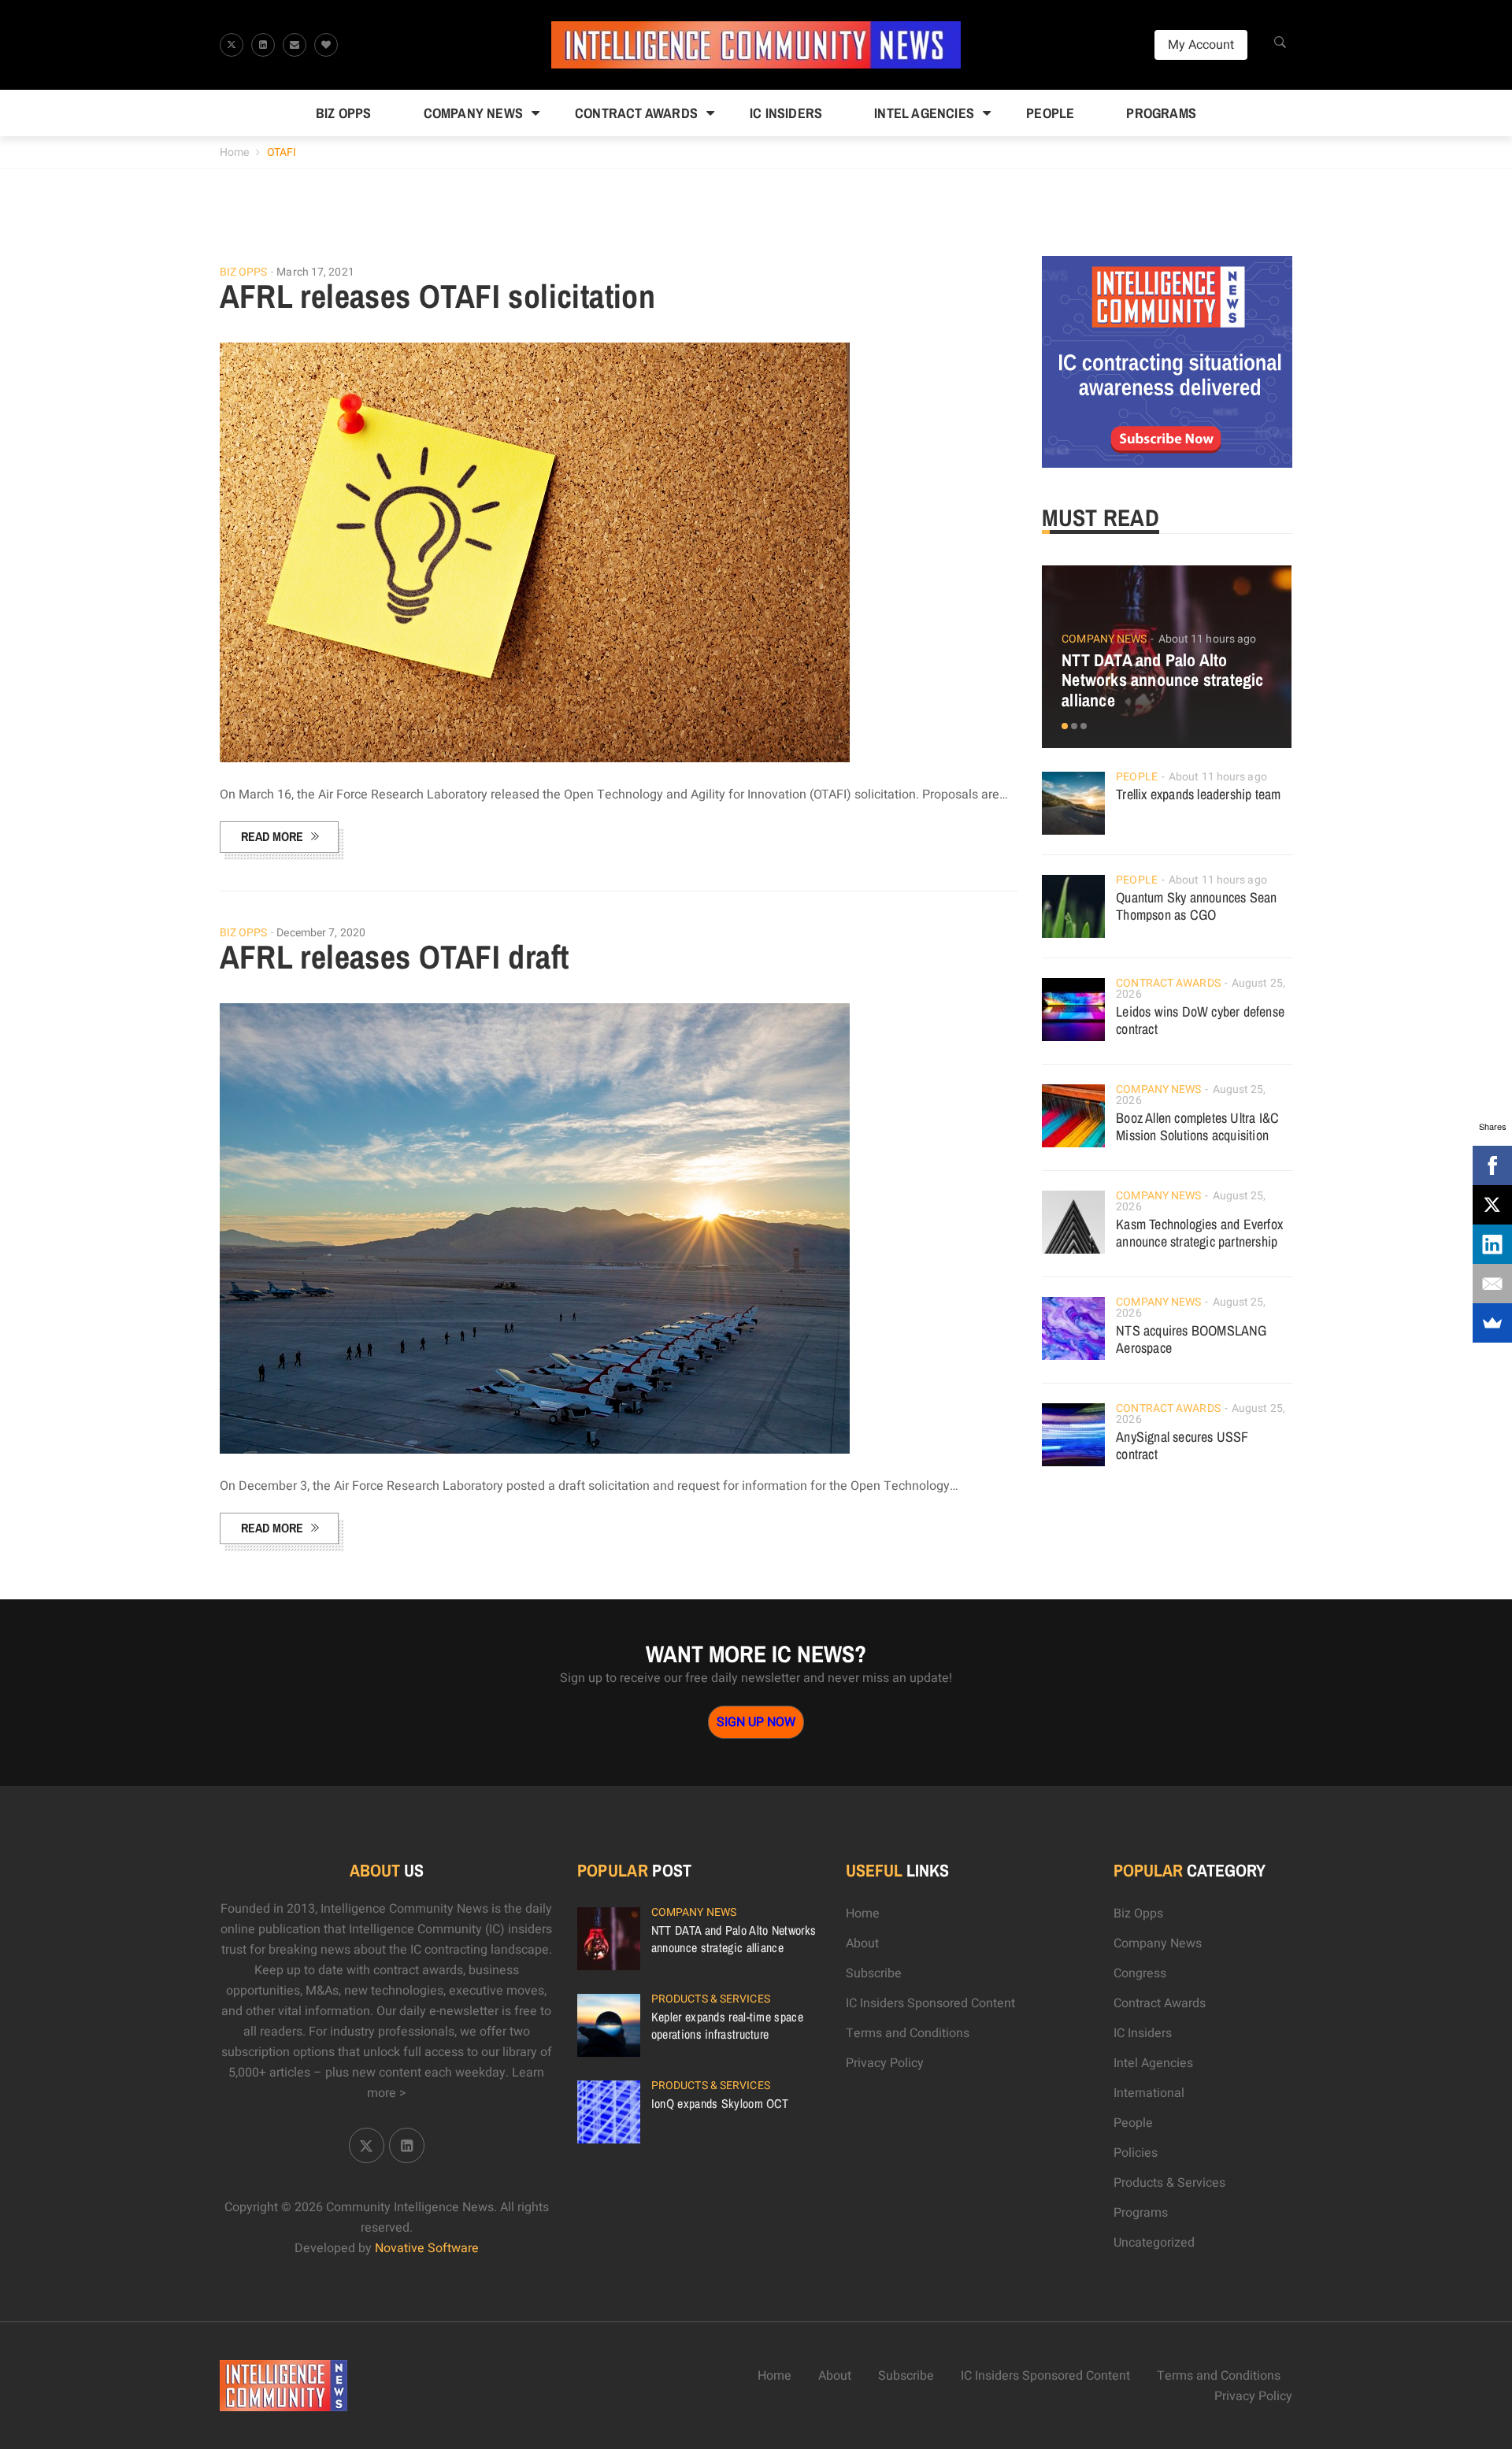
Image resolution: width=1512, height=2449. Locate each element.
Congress (1140, 1973)
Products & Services (711, 1999)
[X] (1492, 1205)
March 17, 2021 (315, 272)
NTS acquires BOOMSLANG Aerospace (1191, 1339)
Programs (1161, 113)
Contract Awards (636, 113)
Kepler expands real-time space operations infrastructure (727, 2025)
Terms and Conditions (908, 2033)
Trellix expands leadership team (1198, 794)
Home (234, 152)
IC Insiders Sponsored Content (930, 2003)
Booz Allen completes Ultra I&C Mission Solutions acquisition (1197, 1126)
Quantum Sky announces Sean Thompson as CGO (1196, 906)
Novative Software (427, 2248)
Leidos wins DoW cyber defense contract (1200, 1020)
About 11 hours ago (1208, 639)
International (1149, 2093)
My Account (1201, 45)
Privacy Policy (885, 2063)
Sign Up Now (756, 1722)
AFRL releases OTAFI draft (395, 957)
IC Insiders (786, 113)
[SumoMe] (1492, 1323)
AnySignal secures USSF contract (1182, 1445)
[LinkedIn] (1492, 1244)
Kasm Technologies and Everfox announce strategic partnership (1199, 1233)
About (862, 1943)
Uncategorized (1154, 2243)
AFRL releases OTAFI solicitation (438, 296)
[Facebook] (1492, 1165)
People (1050, 113)
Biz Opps (344, 113)
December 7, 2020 (321, 933)
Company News (473, 113)
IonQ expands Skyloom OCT (720, 2103)
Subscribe (874, 1973)
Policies (1136, 2153)
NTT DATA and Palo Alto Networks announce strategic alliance (1162, 680)
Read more (272, 836)
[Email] (1492, 1284)
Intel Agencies (924, 113)
